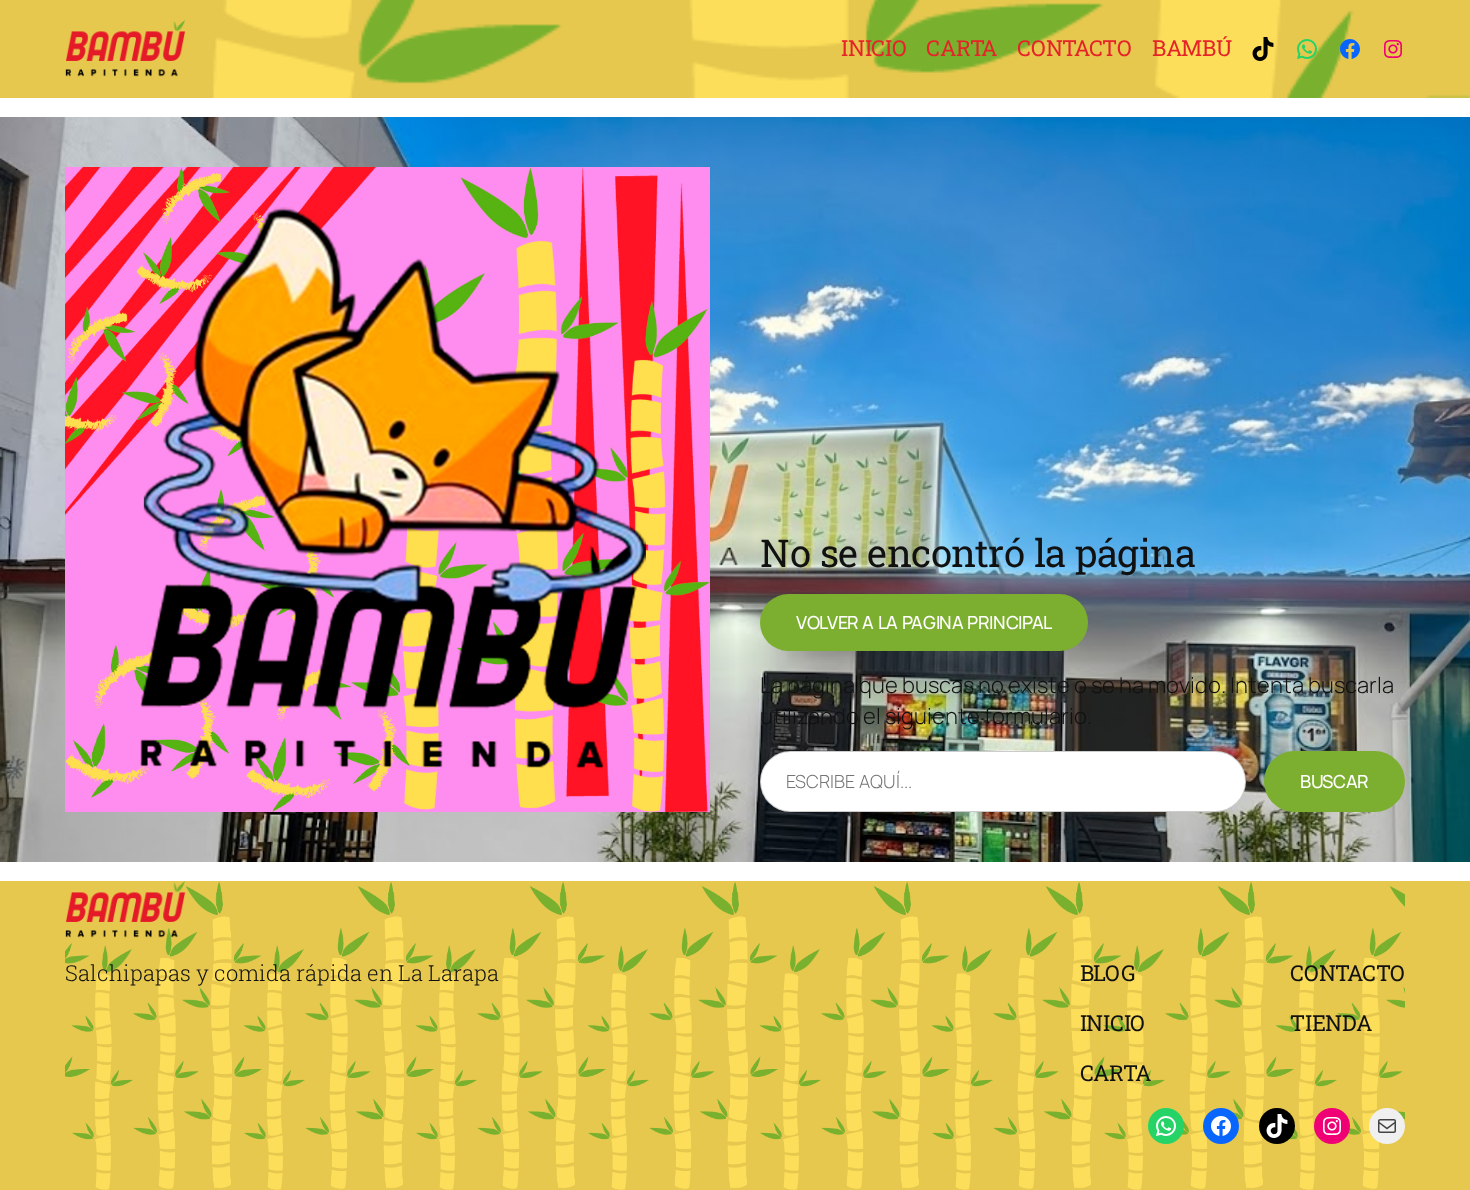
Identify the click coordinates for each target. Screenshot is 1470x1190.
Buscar (1334, 781)
